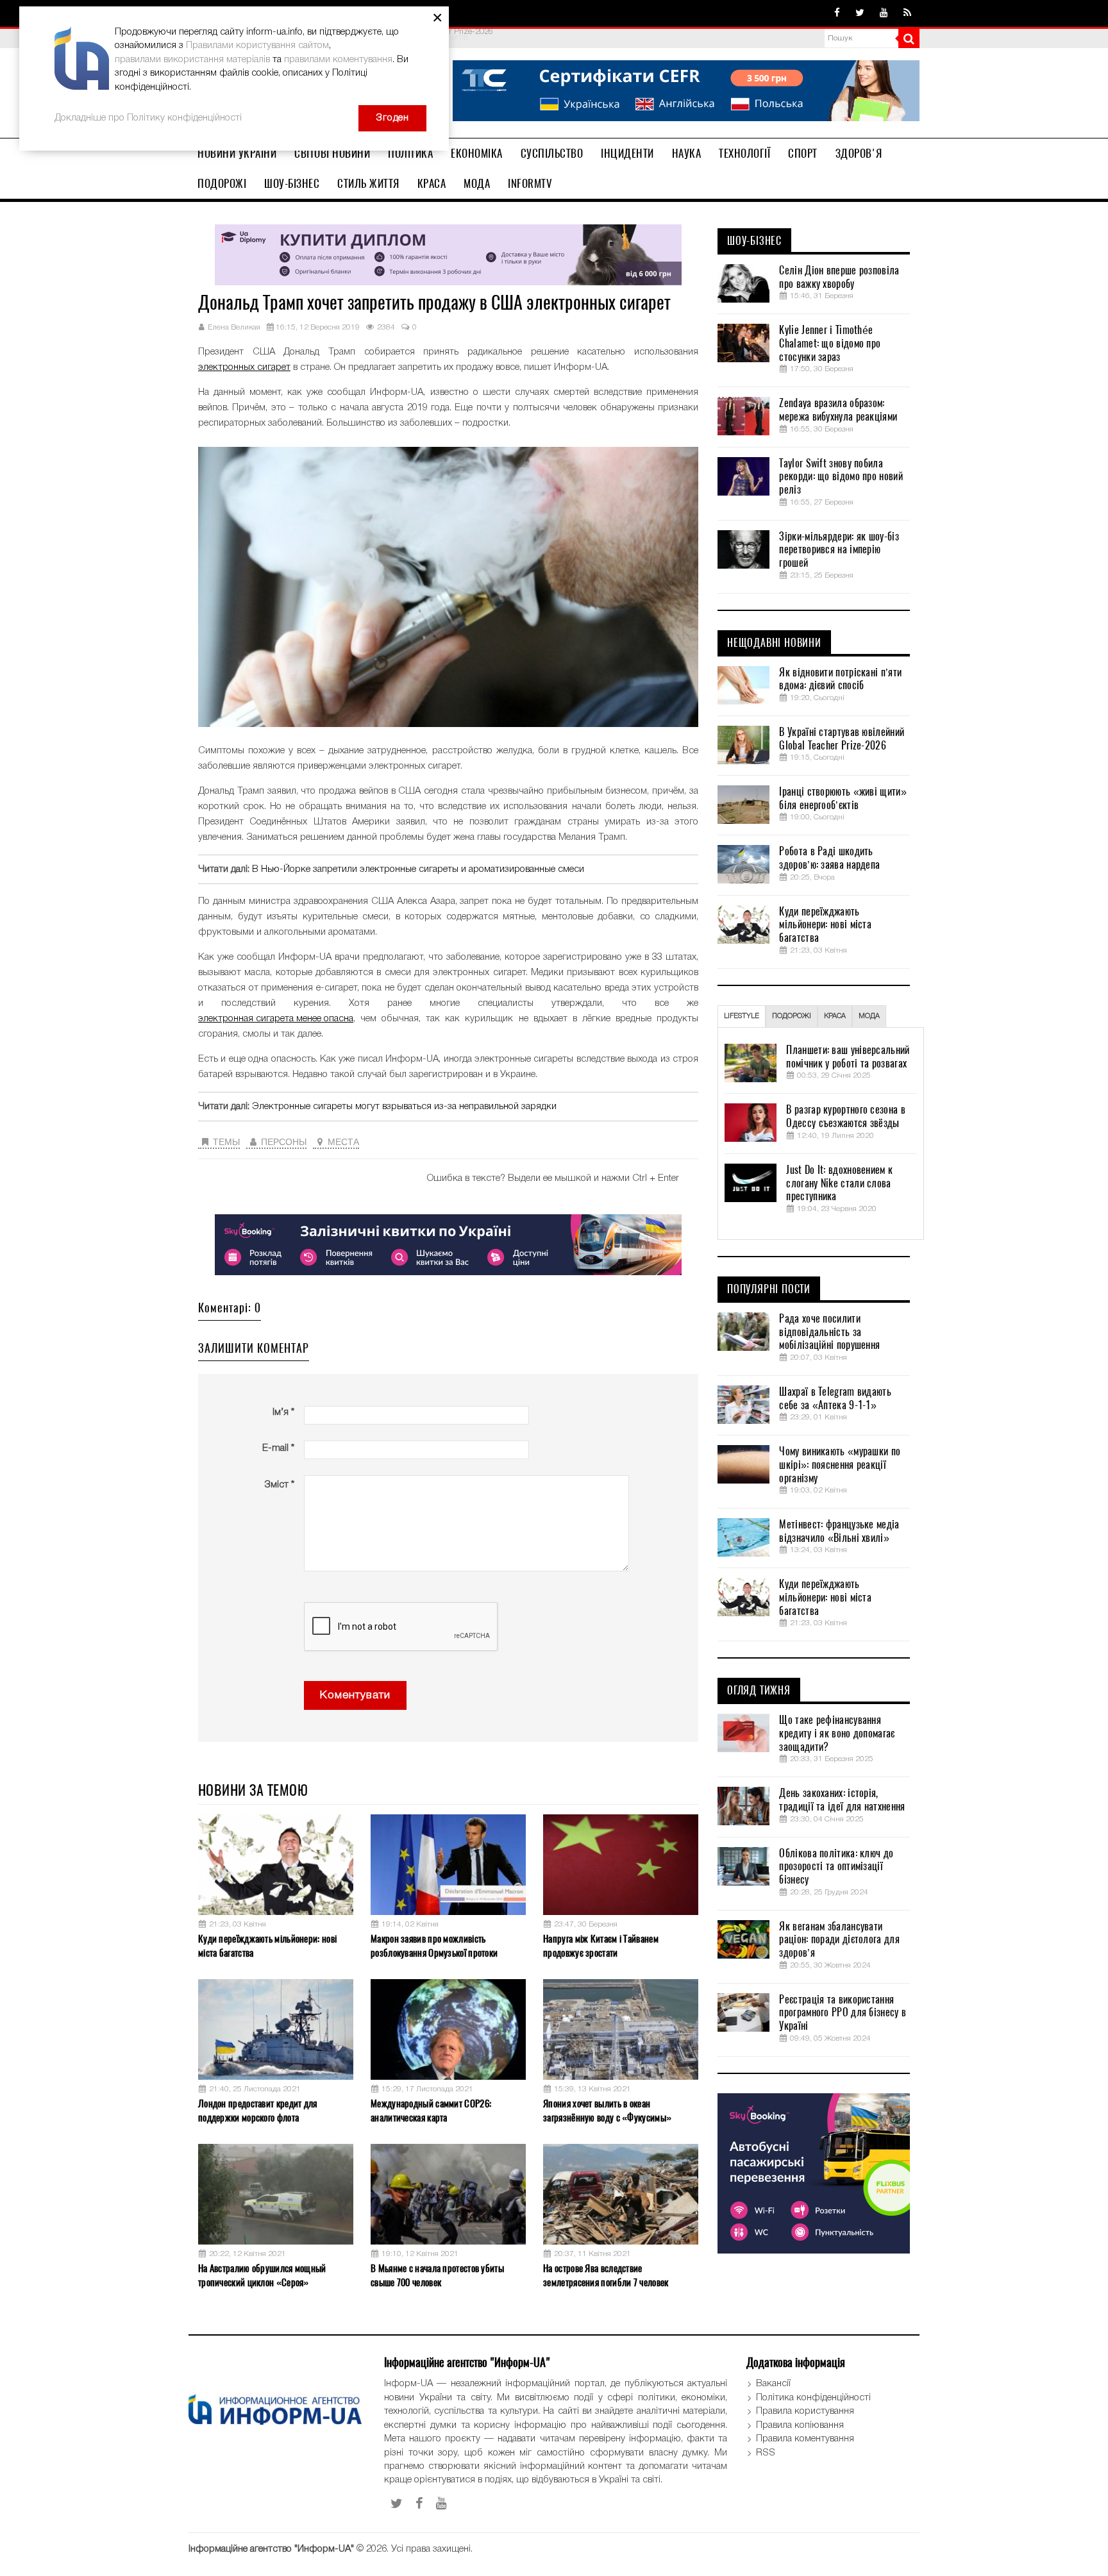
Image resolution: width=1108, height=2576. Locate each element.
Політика (410, 153)
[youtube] (884, 13)
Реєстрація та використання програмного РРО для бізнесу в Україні (843, 2013)
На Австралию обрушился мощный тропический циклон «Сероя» (262, 2275)
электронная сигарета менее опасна (276, 1019)
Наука (687, 153)
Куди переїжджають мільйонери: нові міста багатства (267, 1945)
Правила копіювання (800, 2425)
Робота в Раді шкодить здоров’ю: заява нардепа (829, 858)
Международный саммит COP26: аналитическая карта (431, 2110)
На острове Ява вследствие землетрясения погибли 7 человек (606, 2275)
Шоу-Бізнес (292, 183)
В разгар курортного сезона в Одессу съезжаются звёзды (845, 1117)
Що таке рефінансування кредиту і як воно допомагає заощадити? (837, 1734)
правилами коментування (338, 60)
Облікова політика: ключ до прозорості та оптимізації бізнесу (836, 1867)
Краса (432, 183)
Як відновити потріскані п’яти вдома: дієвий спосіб (840, 679)
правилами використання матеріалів (192, 60)
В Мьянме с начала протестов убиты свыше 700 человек (437, 2275)
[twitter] (860, 13)
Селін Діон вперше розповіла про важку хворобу (839, 277)
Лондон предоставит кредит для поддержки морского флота (258, 2110)
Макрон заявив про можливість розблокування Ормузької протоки (434, 1945)
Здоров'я (859, 153)
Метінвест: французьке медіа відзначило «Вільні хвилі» (839, 1531)
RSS (766, 2453)
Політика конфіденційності (813, 2398)
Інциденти (627, 153)
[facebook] (837, 13)
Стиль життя (368, 183)
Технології (744, 153)
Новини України (237, 153)
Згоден (392, 118)
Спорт (803, 153)
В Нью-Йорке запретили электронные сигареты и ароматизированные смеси (418, 869)
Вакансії (773, 2384)
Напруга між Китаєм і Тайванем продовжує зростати (601, 1945)
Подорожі (222, 183)
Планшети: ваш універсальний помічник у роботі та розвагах (848, 1057)
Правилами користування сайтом (257, 46)
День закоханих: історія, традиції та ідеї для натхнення (842, 1800)
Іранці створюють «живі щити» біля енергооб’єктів (843, 799)
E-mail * (278, 1448)
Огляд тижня (759, 1691)
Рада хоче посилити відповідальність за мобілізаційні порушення (829, 1332)
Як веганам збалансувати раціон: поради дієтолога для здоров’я (839, 1940)
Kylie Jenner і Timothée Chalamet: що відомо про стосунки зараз (830, 344)
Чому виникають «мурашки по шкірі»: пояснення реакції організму (840, 1465)
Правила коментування (805, 2439)
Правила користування (805, 2411)
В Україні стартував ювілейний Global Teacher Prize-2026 (842, 739)
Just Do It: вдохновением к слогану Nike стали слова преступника (839, 1183)
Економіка (477, 153)
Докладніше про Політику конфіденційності (148, 118)
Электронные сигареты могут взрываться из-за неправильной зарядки (404, 1107)
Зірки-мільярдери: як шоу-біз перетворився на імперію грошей (839, 550)
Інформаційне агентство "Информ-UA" (271, 2549)
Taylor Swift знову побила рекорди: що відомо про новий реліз (841, 477)
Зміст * (279, 1485)
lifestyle (742, 1016)
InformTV (530, 183)
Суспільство (552, 153)
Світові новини (332, 153)
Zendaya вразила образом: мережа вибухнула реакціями (838, 410)
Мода (477, 183)
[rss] (907, 13)
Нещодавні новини (774, 643)
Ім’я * (283, 1412)
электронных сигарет (244, 367)
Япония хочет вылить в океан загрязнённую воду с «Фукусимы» (607, 2110)
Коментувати (355, 1695)
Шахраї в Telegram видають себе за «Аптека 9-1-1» (835, 1399)
